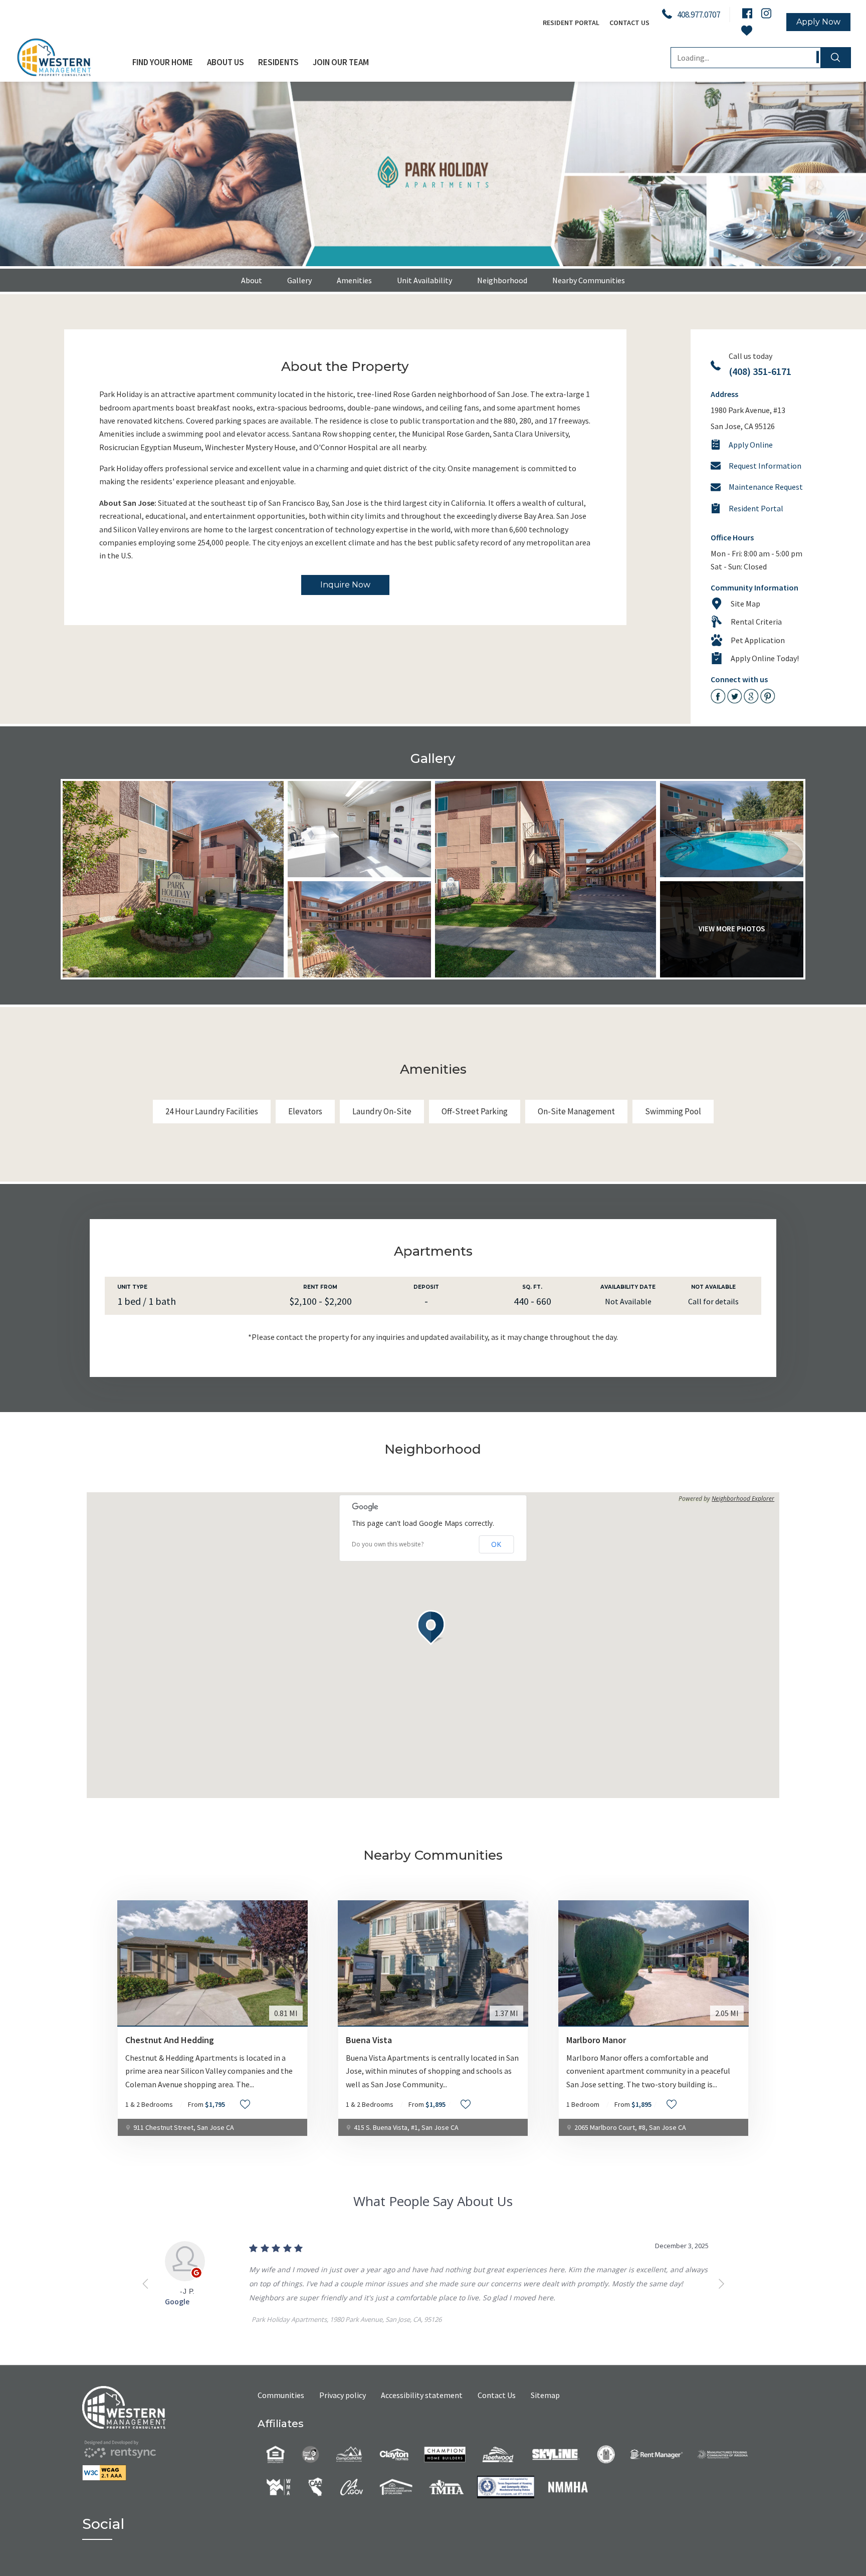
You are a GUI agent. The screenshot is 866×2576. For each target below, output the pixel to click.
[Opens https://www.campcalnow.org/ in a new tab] (349, 2453)
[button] (433, 1628)
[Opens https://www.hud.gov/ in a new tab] (606, 2453)
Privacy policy (343, 2395)
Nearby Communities (589, 280)
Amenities (354, 280)
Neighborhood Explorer (743, 1499)
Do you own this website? (388, 1544)
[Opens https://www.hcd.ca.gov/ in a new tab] (352, 2486)
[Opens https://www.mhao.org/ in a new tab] (396, 2486)
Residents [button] (278, 62)
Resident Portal (571, 23)
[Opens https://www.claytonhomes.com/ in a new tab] (394, 2453)
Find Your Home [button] (163, 62)
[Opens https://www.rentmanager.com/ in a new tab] (656, 2453)
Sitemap (545, 2395)
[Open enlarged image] (173, 879)
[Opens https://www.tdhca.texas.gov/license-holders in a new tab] (506, 2486)
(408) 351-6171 (760, 371)
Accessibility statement (422, 2395)
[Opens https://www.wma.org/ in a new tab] (279, 2486)
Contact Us (629, 23)
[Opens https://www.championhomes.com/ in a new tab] (445, 2453)
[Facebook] (747, 13)
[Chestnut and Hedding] (212, 1963)
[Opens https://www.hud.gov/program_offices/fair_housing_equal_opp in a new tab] (275, 2453)
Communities (281, 2395)
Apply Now (818, 22)
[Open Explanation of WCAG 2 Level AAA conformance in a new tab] (170, 2473)
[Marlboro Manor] (654, 1963)
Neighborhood (502, 280)
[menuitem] (163, 62)
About (252, 280)
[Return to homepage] (170, 2407)
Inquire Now (345, 585)
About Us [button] (226, 62)
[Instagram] (766, 13)
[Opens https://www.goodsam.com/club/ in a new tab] (310, 2453)
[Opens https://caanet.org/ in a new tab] (316, 2486)
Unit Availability (424, 280)
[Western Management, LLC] (70, 57)
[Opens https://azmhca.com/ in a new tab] (723, 2453)
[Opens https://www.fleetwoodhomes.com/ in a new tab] (498, 2453)
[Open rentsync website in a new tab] (120, 2449)
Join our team (341, 62)
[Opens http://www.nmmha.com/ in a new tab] (568, 2486)
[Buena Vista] (433, 1963)
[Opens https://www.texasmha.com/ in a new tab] (446, 2486)
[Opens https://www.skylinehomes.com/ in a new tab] (556, 2453)
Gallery (299, 280)
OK (496, 1544)
